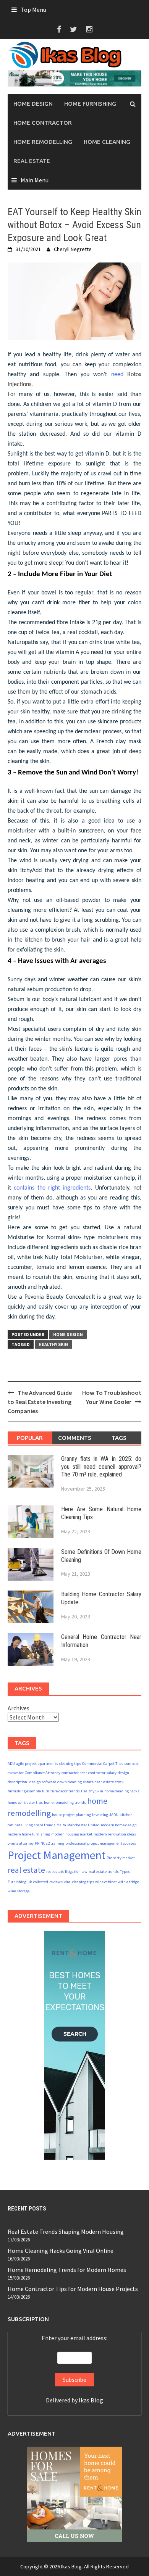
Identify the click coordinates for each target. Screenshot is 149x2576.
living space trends (39, 1825)
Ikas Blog (91, 2400)
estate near (92, 1782)
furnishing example (24, 1791)
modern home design (119, 1825)
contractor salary (102, 1773)
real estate (26, 1870)
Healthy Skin (53, 1344)
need (119, 375)
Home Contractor (43, 123)
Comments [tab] (75, 1438)
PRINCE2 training (49, 1843)
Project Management (57, 1855)
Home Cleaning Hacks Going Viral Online (61, 2251)
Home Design (33, 104)
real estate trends (104, 1872)
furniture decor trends (61, 1791)
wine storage (19, 1891)
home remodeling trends (65, 1802)
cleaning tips (70, 1764)
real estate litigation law (67, 1872)
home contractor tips (25, 1802)
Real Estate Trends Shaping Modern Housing (66, 2231)
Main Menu (35, 180)
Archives (19, 1708)
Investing (100, 1815)
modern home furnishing (29, 1834)
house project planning (71, 1815)
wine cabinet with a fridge (117, 1882)
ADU (11, 1764)
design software (43, 1782)
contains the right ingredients (52, 1188)
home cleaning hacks (122, 1791)
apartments (48, 1764)
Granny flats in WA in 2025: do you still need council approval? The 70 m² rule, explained (101, 1467)
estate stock (113, 1782)
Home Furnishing (90, 104)
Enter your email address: (74, 2338)
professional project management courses (101, 1843)
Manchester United (83, 1825)
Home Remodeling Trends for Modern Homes (67, 2270)
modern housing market (72, 1834)
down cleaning (70, 1782)
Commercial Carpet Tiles (103, 1764)
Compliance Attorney (43, 1773)
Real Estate (32, 161)
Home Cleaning (107, 142)
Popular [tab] (30, 1438)
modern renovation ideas (115, 1834)
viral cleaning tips (79, 1882)
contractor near (74, 1773)
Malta (61, 1825)
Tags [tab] (119, 1438)
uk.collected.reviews (45, 1882)
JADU (114, 1815)
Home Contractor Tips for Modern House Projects (73, 2289)
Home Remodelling (43, 142)
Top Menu (33, 10)
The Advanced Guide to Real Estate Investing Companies (40, 1402)
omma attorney (21, 1843)
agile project (26, 1764)
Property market (121, 1858)
